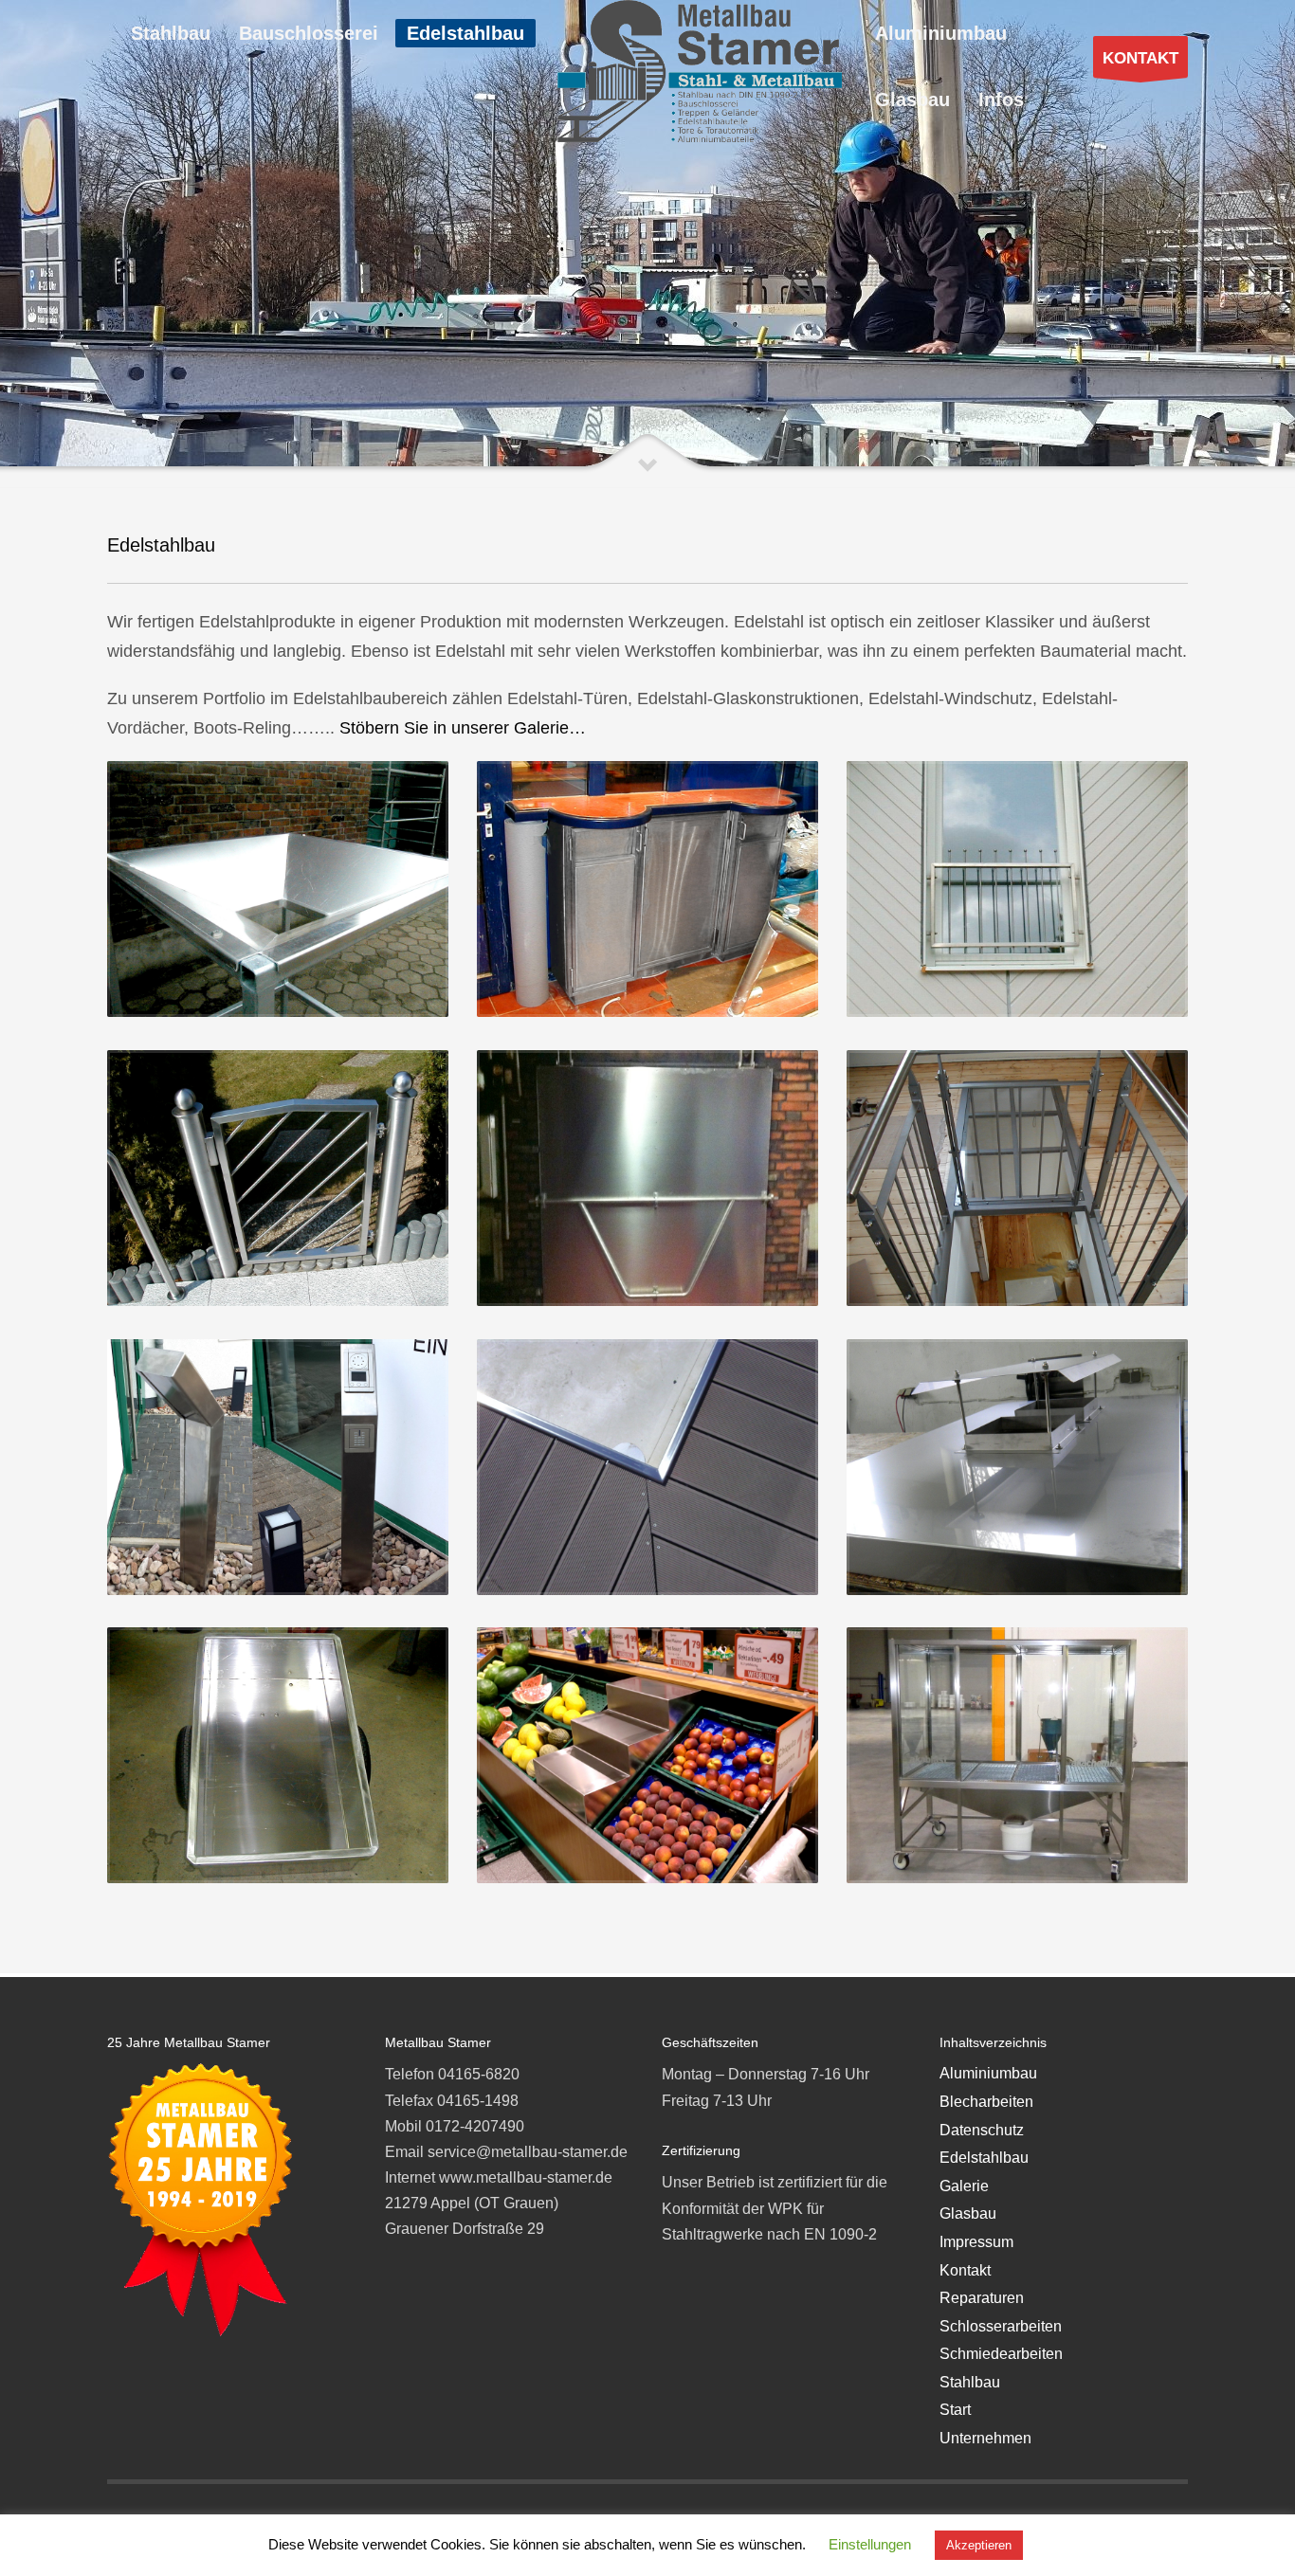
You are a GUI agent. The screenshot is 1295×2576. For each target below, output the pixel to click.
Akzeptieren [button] (979, 2545)
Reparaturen (982, 2298)
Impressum (976, 2242)
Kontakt (965, 2270)
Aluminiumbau (988, 2073)
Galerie (964, 2186)
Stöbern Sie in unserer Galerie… (463, 728)
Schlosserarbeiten (1001, 2326)
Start (955, 2410)
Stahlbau (970, 2382)
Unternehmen (985, 2438)
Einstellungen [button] (870, 2544)
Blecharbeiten (986, 2102)
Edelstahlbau (984, 2158)
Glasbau (968, 2213)
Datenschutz (982, 2130)
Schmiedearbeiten (1001, 2354)
